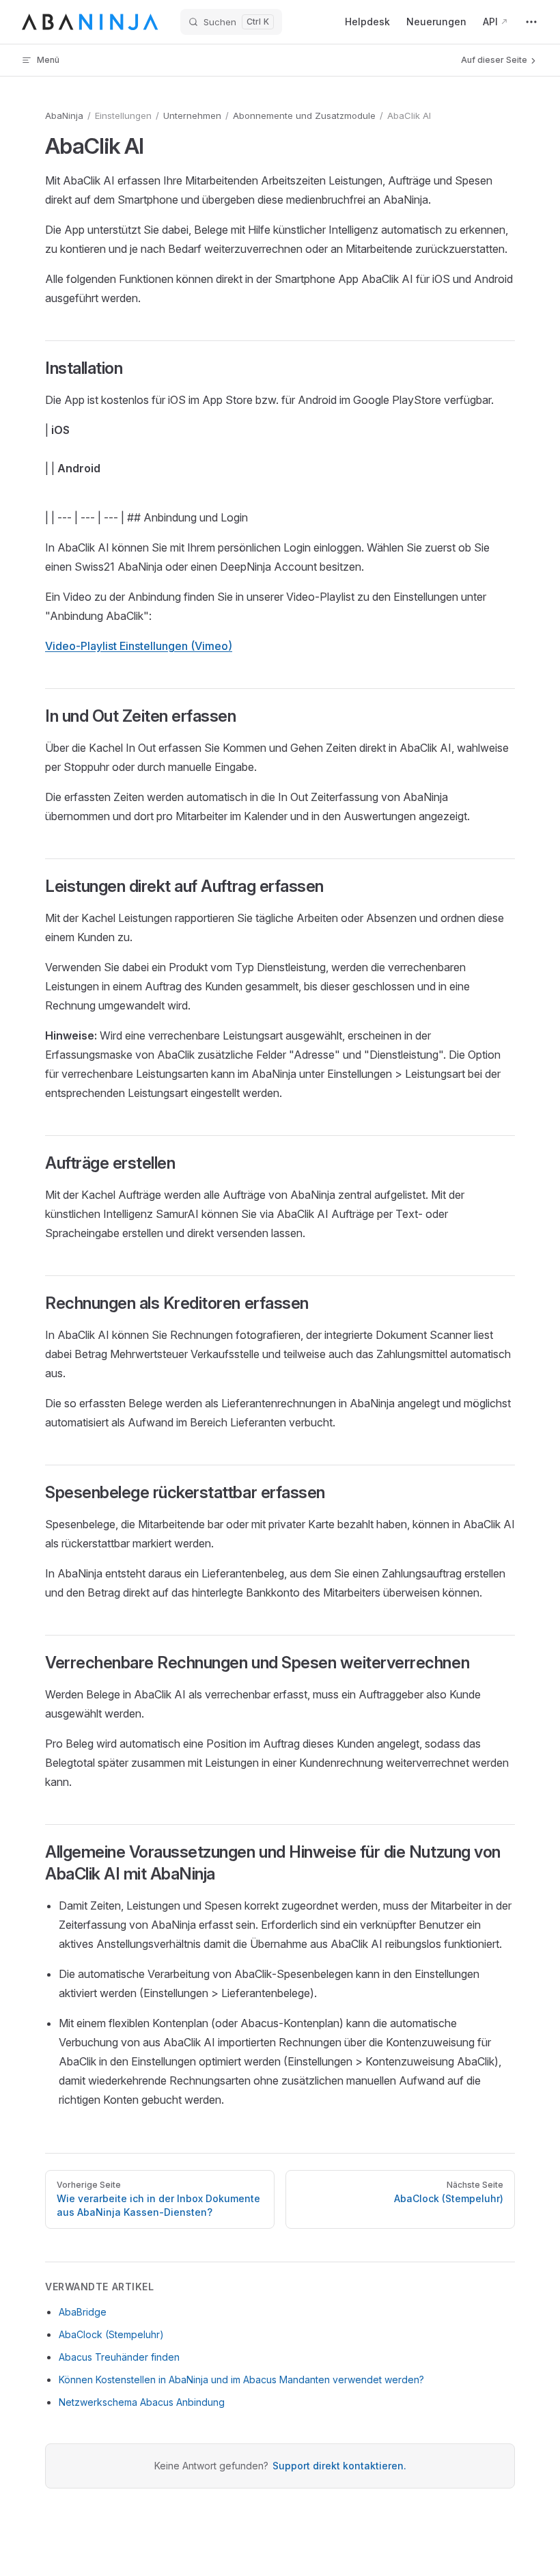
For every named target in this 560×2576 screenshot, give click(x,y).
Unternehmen (192, 116)
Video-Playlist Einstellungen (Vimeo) (139, 646)
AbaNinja (64, 116)
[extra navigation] (531, 22)
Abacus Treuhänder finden (119, 2357)
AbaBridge (83, 2312)
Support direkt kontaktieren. (339, 2466)
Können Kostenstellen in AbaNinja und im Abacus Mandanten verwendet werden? (241, 2380)
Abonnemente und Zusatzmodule (304, 116)
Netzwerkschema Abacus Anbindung (142, 2402)
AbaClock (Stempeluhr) (111, 2334)
